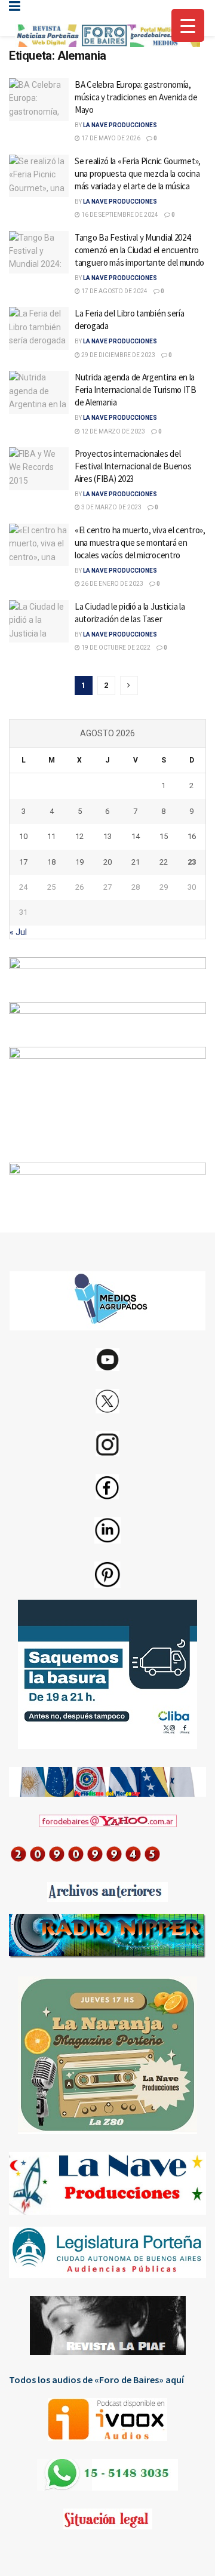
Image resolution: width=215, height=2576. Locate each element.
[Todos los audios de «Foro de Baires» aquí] (107, 2420)
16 (192, 836)
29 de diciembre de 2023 (118, 355)
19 (79, 862)
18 (51, 862)
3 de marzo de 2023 (111, 507)
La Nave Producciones (120, 125)
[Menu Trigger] (188, 25)
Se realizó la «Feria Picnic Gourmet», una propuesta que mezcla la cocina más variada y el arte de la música (138, 173)
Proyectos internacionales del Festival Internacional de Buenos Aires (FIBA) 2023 (133, 466)
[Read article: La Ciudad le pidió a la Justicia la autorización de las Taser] (39, 622)
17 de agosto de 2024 (114, 291)
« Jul (18, 932)
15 (164, 836)
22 (164, 862)
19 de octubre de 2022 (115, 648)
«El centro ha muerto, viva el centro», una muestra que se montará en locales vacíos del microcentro (140, 542)
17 (23, 862)
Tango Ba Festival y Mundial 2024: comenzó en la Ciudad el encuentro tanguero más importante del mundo (139, 250)
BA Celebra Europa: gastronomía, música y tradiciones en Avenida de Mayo (136, 97)
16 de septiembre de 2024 (119, 215)
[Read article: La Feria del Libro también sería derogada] (39, 328)
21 (136, 862)
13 (107, 836)
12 (79, 836)
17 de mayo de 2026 (110, 138)
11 (51, 836)
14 (136, 836)
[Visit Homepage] (107, 36)
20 (107, 862)
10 (23, 836)
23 (192, 862)
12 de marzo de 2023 (113, 431)
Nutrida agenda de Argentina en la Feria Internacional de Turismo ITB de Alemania (136, 390)
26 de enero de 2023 (112, 584)
